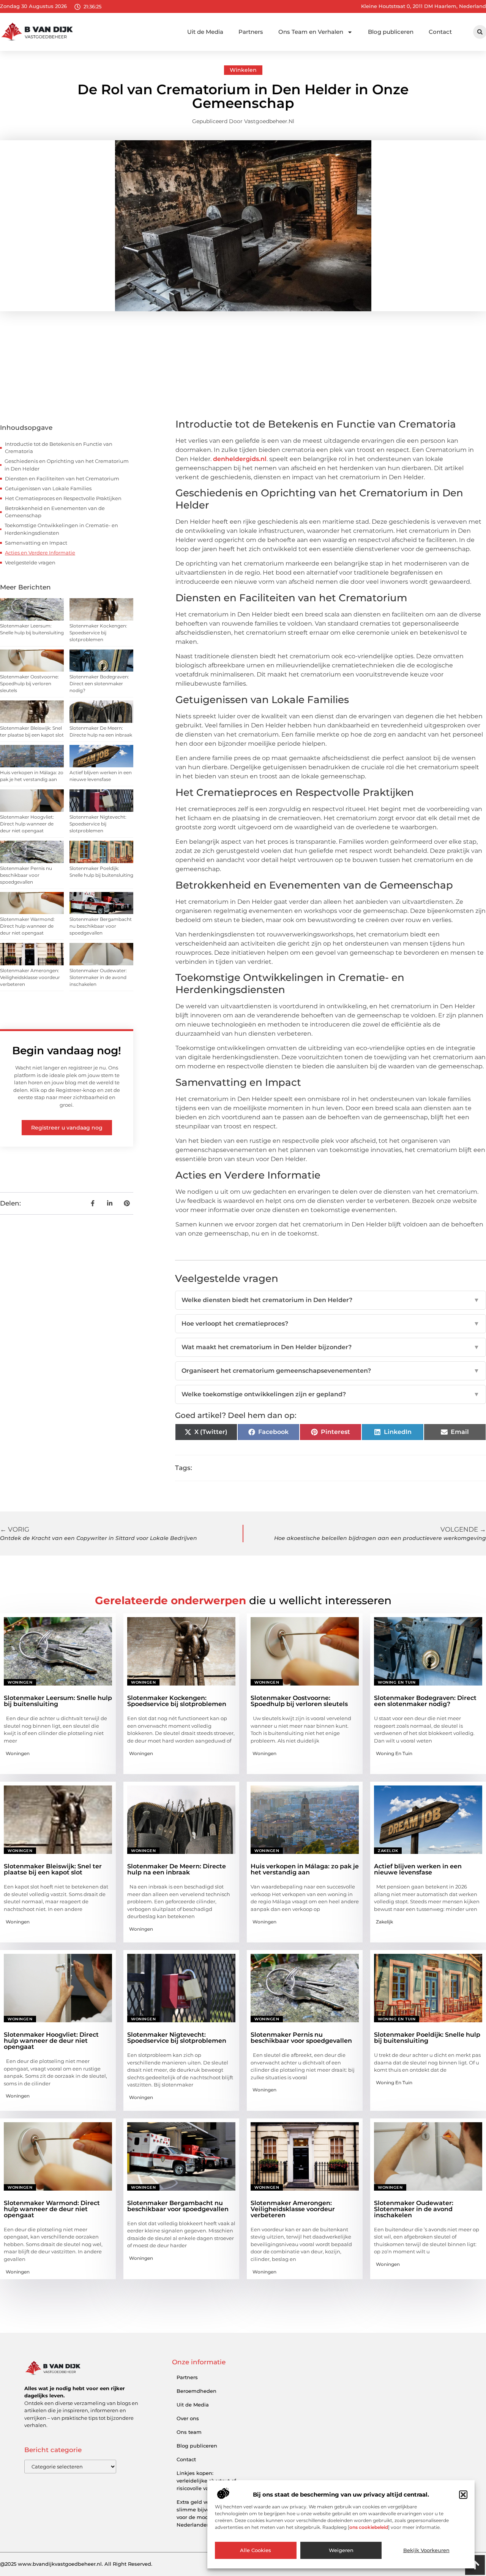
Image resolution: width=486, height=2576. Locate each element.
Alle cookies (256, 2551)
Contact (440, 32)
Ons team (189, 2432)
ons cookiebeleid (369, 2527)
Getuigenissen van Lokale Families (48, 488)
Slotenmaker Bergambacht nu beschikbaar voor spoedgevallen (101, 926)
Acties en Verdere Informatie (40, 553)
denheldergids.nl (240, 459)
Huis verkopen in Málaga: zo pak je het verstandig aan (305, 1869)
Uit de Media (205, 32)
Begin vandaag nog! (67, 1050)
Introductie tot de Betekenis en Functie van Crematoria (59, 448)
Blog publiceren (391, 32)
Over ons (188, 2418)
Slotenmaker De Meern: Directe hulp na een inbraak (177, 1869)
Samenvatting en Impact (36, 543)
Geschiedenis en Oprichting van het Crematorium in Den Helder (67, 465)
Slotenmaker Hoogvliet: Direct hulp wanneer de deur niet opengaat (27, 824)
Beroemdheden (196, 2391)
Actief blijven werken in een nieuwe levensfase (418, 1869)
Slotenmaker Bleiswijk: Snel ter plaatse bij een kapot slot (53, 1869)
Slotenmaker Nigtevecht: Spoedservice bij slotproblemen (98, 824)
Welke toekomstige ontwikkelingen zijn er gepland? (331, 1394)
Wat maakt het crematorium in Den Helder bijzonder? (331, 1347)
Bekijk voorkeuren (426, 2551)
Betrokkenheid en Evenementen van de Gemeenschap (55, 512)
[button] (463, 2495)
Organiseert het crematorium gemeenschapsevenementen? (331, 1371)
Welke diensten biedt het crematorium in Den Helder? (331, 1300)
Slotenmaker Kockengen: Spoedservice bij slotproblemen (98, 633)
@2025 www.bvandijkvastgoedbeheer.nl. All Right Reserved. (76, 2564)
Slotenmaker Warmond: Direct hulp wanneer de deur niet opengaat (27, 926)
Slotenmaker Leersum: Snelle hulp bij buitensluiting (58, 1701)
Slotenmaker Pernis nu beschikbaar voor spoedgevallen (26, 875)
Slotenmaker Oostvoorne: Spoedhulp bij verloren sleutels (29, 684)
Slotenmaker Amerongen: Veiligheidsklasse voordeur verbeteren (30, 977)
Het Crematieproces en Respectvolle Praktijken (63, 498)
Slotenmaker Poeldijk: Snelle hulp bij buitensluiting (427, 2038)
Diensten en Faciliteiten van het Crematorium (62, 478)
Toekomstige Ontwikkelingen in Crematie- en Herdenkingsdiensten (61, 529)
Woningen (20, 1682)
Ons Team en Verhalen (311, 32)
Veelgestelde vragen (30, 562)
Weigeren (341, 2551)
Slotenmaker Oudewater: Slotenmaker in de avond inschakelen (98, 977)
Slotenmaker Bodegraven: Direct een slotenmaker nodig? (99, 684)
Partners (251, 32)
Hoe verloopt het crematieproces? (331, 1324)
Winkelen (243, 70)
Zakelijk (388, 1851)
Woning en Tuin (397, 1682)
